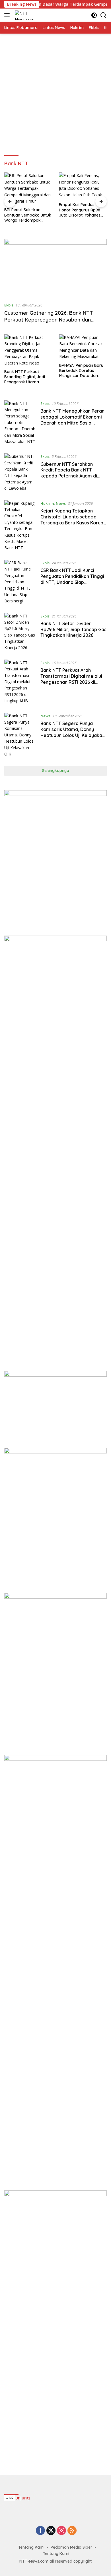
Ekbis (9, 305)
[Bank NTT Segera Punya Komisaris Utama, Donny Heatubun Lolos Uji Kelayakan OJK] (20, 735)
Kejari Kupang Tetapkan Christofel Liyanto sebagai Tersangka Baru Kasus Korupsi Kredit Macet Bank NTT (74, 520)
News (61, 503)
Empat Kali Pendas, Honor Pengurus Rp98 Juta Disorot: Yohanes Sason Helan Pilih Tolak (80, 210)
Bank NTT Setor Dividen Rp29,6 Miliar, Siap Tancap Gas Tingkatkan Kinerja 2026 (73, 629)
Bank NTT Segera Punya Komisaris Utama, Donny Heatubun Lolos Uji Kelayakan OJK (73, 732)
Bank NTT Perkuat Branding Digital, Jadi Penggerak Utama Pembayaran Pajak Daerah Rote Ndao (25, 377)
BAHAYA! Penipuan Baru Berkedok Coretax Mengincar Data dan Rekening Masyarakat (81, 371)
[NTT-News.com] (26, 15)
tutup (10, 2497)
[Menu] (8, 15)
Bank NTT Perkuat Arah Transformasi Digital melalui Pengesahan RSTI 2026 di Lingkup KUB (71, 679)
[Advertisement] (55, 95)
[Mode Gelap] (94, 15)
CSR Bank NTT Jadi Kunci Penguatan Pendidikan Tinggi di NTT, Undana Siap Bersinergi (72, 579)
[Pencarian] (103, 15)
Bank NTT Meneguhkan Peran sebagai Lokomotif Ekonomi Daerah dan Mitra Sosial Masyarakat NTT (72, 420)
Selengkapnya (56, 771)
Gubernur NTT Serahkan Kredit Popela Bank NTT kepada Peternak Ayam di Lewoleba (69, 473)
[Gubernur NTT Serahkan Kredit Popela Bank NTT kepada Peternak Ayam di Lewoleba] (20, 472)
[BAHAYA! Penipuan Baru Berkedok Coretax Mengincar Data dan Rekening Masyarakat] (83, 347)
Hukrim (47, 503)
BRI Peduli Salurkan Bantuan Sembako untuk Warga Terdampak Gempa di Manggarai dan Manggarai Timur (28, 215)
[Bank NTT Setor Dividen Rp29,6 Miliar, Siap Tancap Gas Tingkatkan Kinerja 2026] (20, 632)
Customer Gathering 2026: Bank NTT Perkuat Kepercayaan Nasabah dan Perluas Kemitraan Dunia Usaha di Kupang (55, 320)
